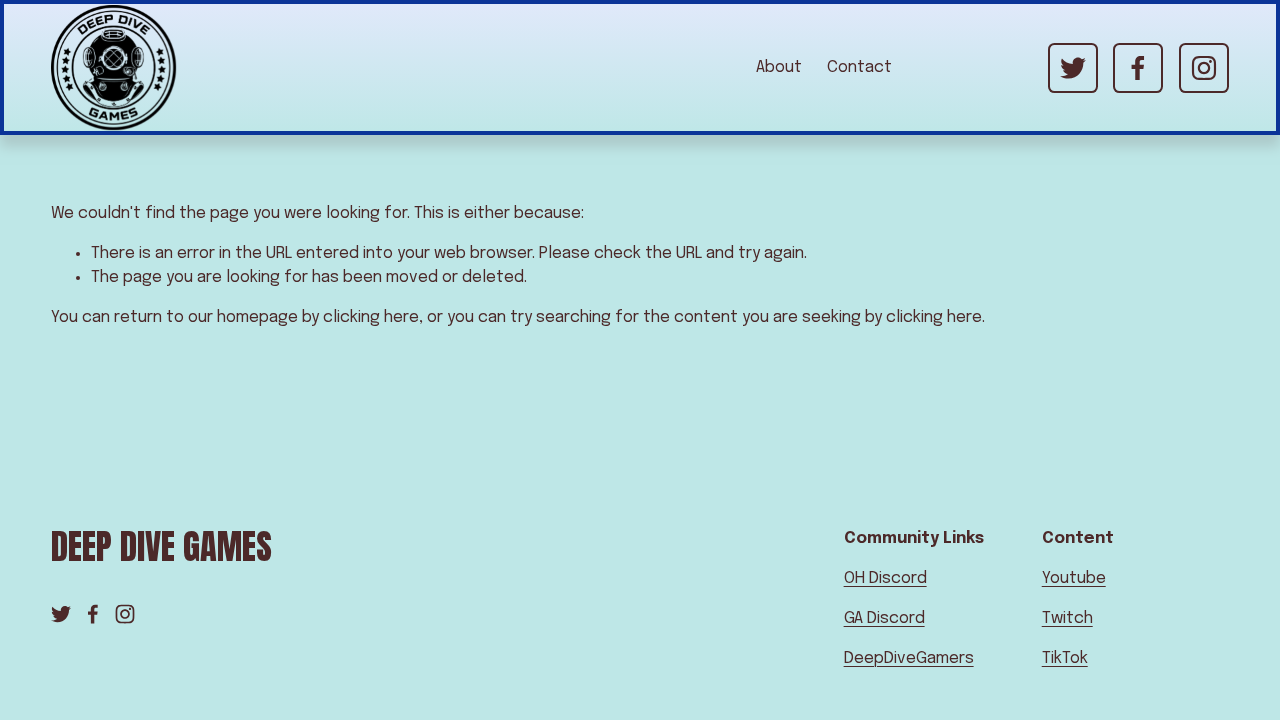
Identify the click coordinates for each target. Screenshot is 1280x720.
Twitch (1067, 618)
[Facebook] (1138, 68)
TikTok (1065, 658)
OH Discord (885, 578)
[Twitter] (1073, 68)
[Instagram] (1204, 68)
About (779, 67)
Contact (859, 67)
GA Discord (884, 618)
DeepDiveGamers (909, 658)
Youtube (1074, 578)
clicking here (371, 317)
